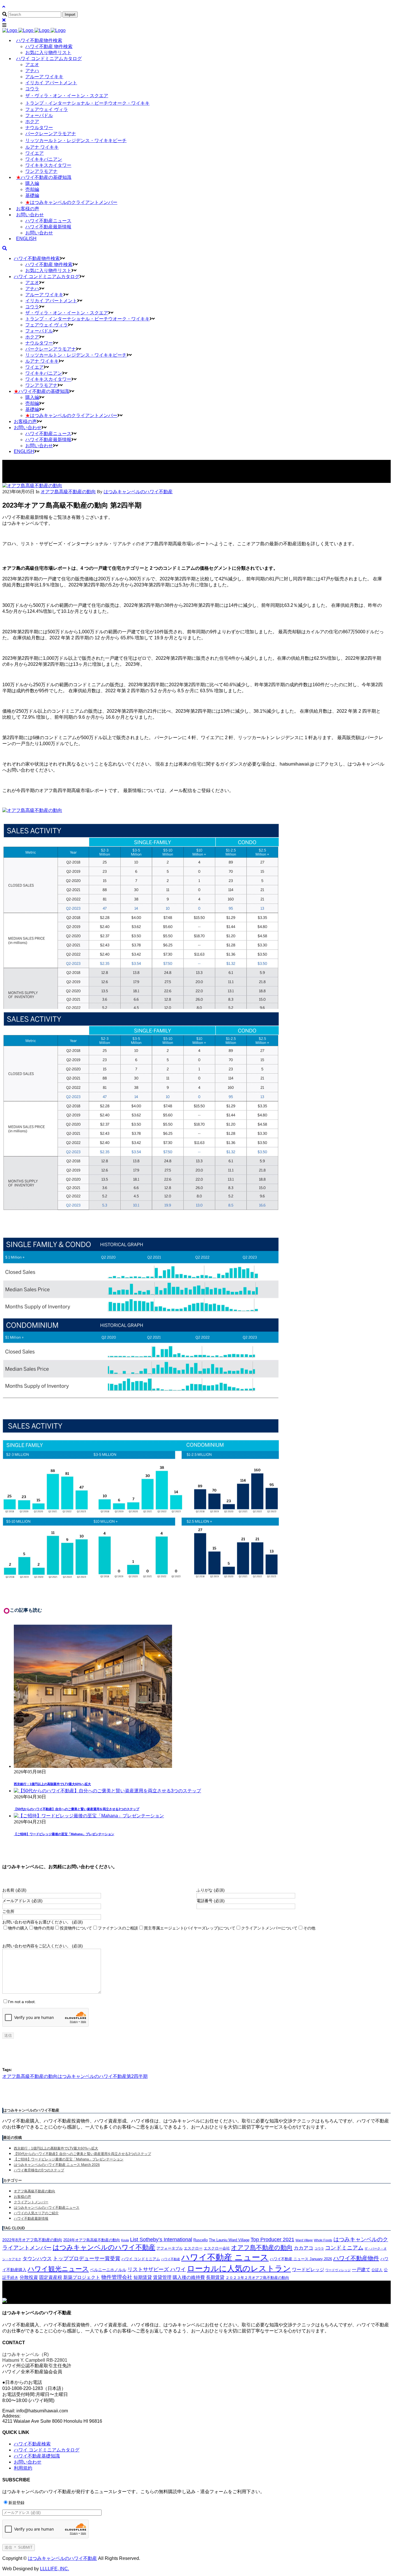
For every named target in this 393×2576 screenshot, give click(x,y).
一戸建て (361, 2270)
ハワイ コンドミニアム (141, 2259)
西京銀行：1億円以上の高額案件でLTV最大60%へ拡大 (52, 1784)
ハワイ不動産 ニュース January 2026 (301, 2259)
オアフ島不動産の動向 (262, 2247)
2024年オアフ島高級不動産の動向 (92, 2240)
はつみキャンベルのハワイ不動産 (92, 2076)
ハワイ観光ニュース (58, 2269)
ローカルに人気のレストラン (239, 2269)
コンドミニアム (344, 2248)
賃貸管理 (162, 2277)
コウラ (319, 2248)
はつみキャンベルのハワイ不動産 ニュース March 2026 (57, 2165)
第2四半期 (137, 2076)
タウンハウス (37, 2259)
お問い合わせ (28, 2462)
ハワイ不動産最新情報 (31, 2219)
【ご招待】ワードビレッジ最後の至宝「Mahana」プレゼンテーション (64, 1834)
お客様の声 (22, 2197)
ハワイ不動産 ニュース (225, 2257)
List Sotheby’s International (161, 2240)
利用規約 (23, 2468)
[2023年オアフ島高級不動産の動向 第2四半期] (32, 486)
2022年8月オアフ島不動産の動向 (32, 2240)
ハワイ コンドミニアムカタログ (47, 2450)
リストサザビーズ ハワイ (157, 2269)
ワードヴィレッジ (338, 2270)
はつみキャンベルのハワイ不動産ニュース (47, 2208)
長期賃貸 (215, 2277)
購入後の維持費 (189, 2277)
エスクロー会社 (217, 2248)
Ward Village (304, 2240)
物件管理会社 (117, 2277)
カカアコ (304, 2248)
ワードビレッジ (308, 2270)
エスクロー (193, 2248)
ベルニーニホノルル (108, 2270)
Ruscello (201, 2240)
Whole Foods (323, 2240)
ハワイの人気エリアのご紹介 (36, 2213)
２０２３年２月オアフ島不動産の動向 (257, 2278)
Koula (125, 2240)
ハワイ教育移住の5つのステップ (39, 2170)
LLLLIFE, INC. (55, 2569)
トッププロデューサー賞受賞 (87, 2258)
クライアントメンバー (31, 2202)
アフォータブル (170, 2248)
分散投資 (29, 2277)
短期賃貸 (143, 2277)
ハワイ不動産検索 (32, 2444)
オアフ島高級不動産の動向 (68, 492)
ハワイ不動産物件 (356, 2258)
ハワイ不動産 (171, 2259)
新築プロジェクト (82, 2277)
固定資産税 (51, 2277)
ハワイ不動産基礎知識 (37, 2456)
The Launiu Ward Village (229, 2240)
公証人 (377, 2270)
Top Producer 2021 (272, 2240)
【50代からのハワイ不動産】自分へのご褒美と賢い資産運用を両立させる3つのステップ (77, 1809)
